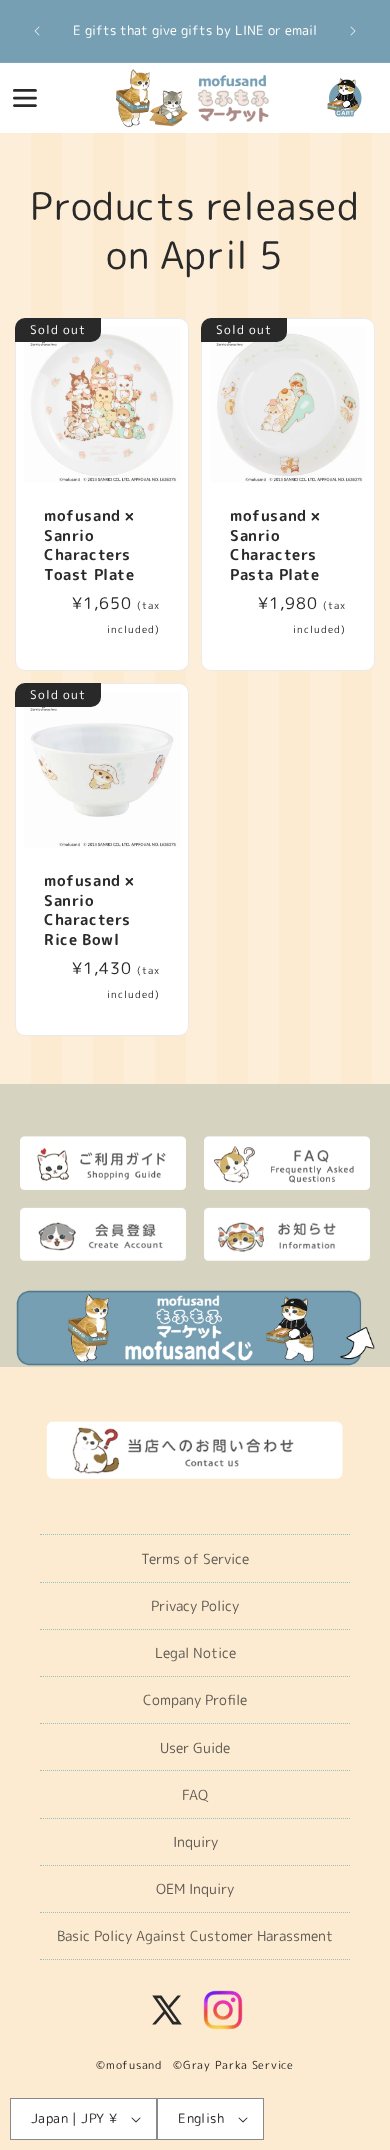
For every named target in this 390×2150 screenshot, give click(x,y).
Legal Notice (195, 1652)
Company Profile (195, 1699)
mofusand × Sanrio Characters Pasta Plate (275, 545)
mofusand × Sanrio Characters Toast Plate (89, 545)
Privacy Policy (195, 1605)
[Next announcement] (353, 31)
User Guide (195, 1747)
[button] (25, 98)
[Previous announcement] (37, 31)
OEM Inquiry (195, 1888)
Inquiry (195, 1841)
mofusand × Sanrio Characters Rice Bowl (89, 910)
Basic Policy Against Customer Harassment (195, 1935)
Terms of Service (195, 1558)
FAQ (195, 1794)
